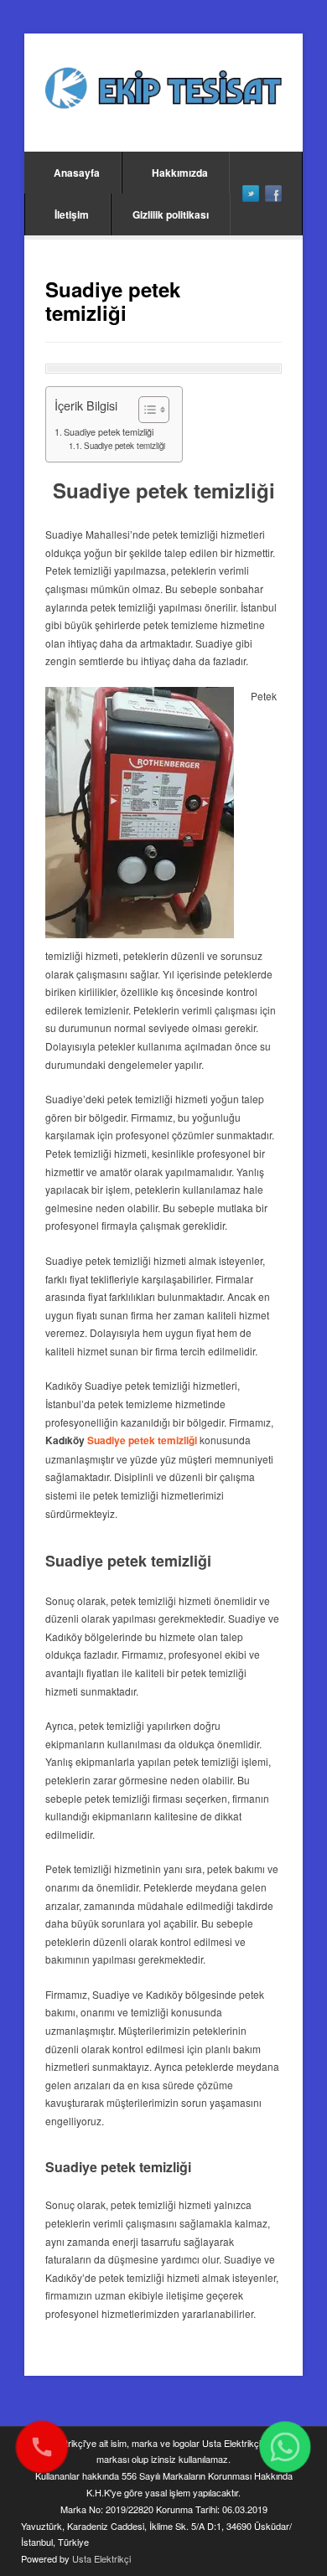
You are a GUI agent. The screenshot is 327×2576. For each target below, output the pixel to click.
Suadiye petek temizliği (109, 432)
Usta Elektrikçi (101, 2558)
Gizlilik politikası (171, 214)
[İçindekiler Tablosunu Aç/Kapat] (145, 410)
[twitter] (251, 194)
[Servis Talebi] (285, 2447)
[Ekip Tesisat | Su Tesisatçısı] (163, 90)
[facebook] (273, 194)
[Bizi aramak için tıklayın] (42, 2447)
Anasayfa (77, 173)
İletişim (72, 214)
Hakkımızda (180, 173)
